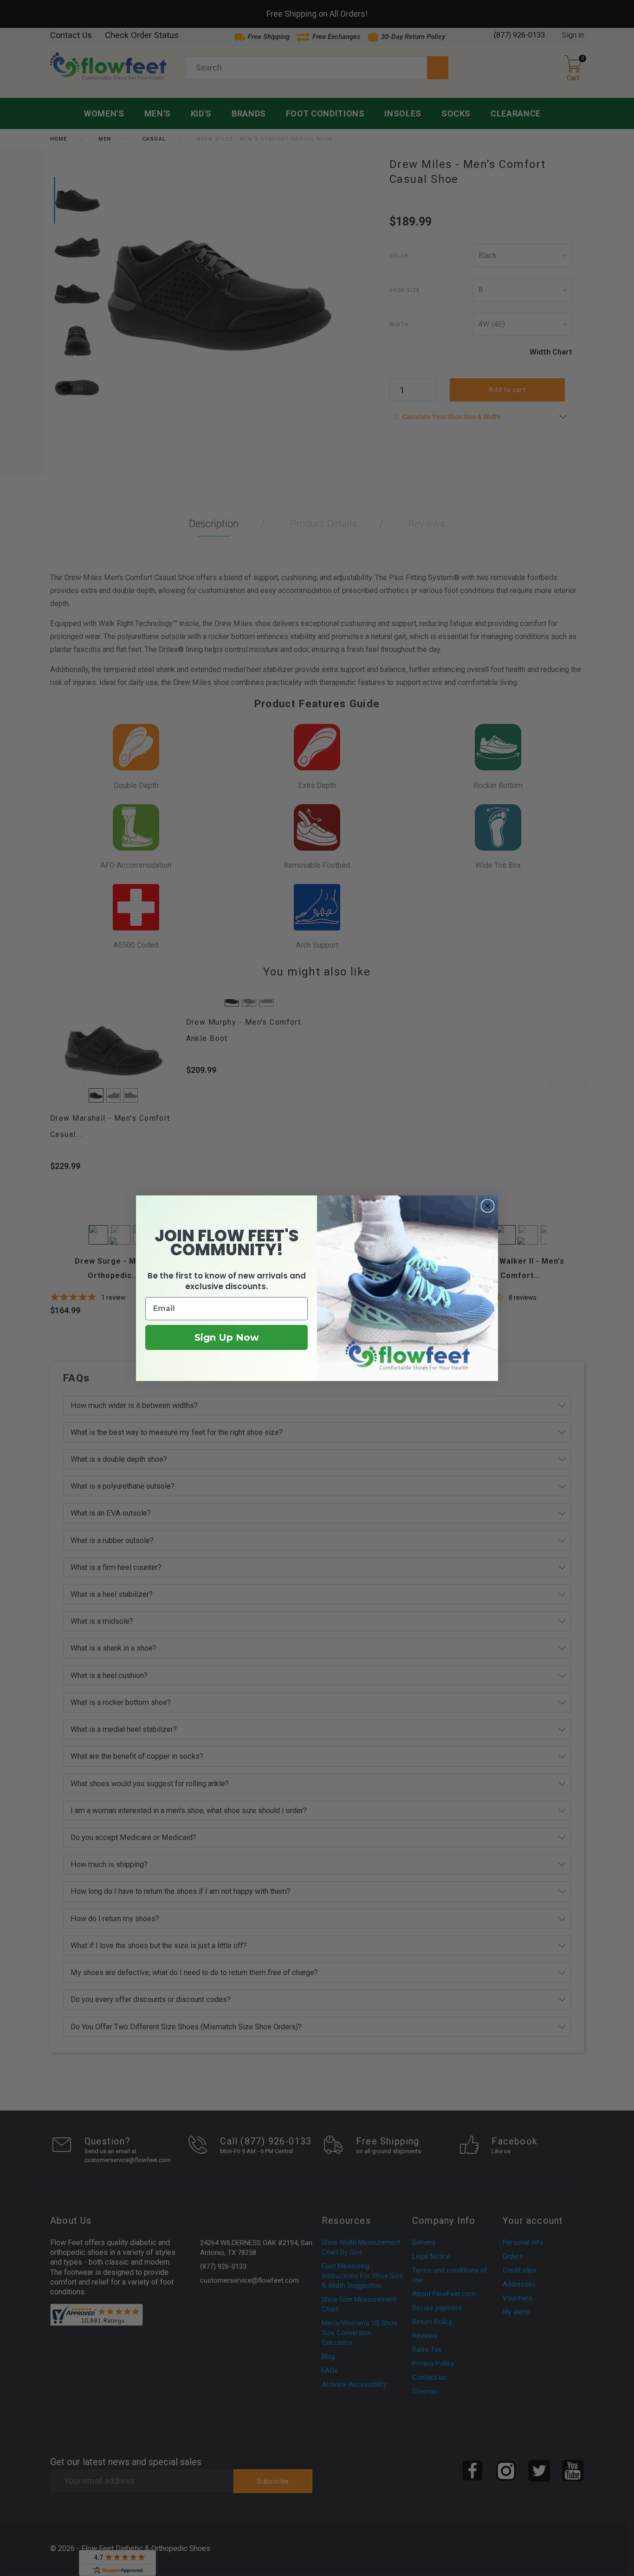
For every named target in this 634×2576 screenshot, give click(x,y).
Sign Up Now (227, 1337)
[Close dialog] (488, 1206)
